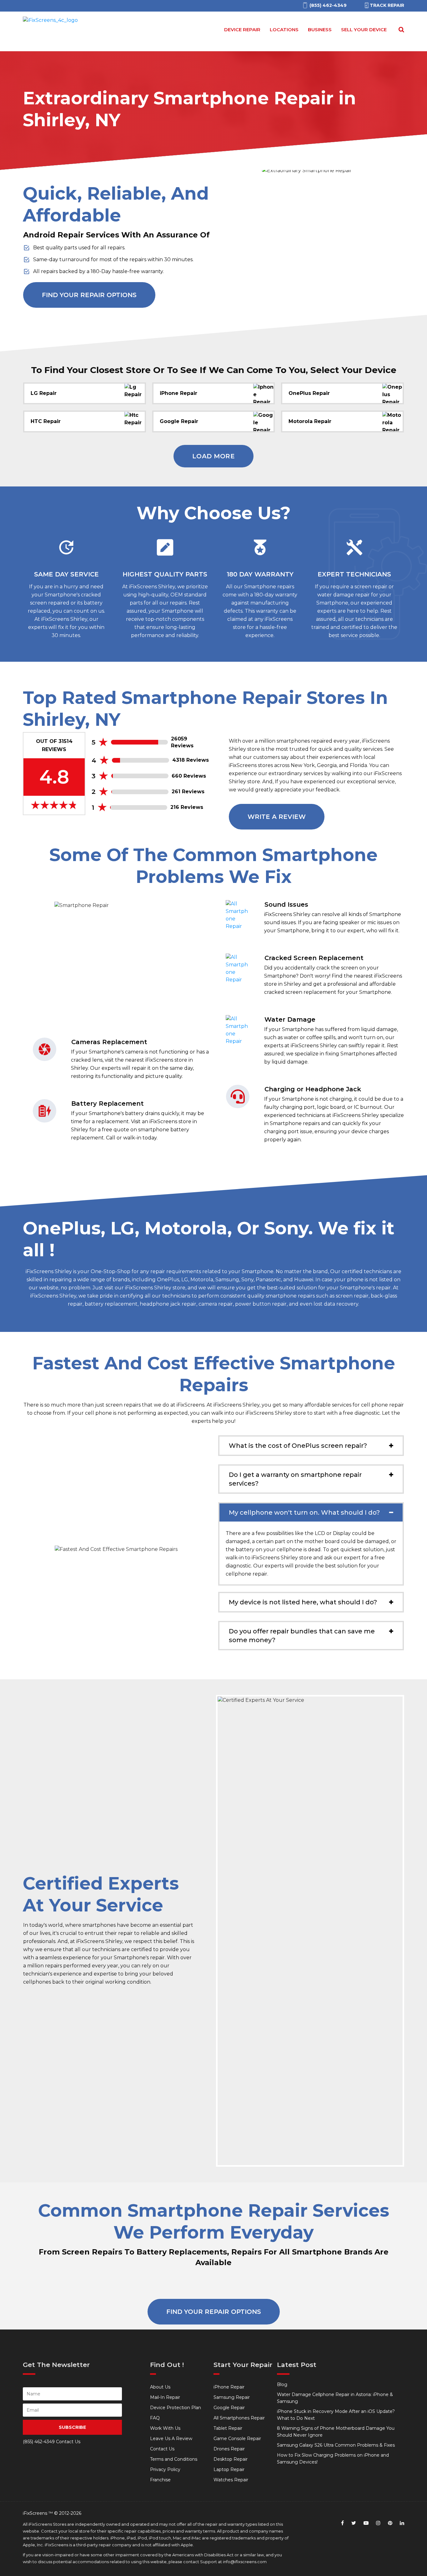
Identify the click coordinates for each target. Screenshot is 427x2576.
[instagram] (378, 2523)
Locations (284, 30)
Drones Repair (229, 2449)
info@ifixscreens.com (245, 2562)
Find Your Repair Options (89, 295)
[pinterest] (390, 2523)
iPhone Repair (229, 2387)
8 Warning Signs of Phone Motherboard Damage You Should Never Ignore (336, 2432)
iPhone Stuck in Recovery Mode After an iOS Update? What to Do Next (336, 2415)
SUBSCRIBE (72, 2427)
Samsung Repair (232, 2397)
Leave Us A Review (171, 2439)
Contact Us (162, 2449)
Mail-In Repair (165, 2397)
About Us (160, 2387)
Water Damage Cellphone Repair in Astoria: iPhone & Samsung (335, 2398)
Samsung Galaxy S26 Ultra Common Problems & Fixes (336, 2445)
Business (320, 30)
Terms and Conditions (174, 2459)
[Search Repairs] (400, 30)
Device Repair (242, 30)
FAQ (155, 2418)
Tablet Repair (228, 2428)
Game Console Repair (237, 2439)
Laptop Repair (229, 2469)
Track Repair (387, 5)
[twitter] (354, 2523)
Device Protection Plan (176, 2408)
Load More (214, 456)
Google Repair (229, 2408)
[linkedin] (402, 2523)
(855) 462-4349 (39, 2442)
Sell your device (364, 30)
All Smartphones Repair (239, 2418)
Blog (282, 2384)
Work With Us (165, 2428)
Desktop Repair (231, 2459)
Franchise (160, 2480)
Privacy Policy (165, 2469)
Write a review (277, 817)
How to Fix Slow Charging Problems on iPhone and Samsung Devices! (333, 2459)
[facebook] (342, 2523)
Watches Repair (231, 2480)
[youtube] (366, 2523)
